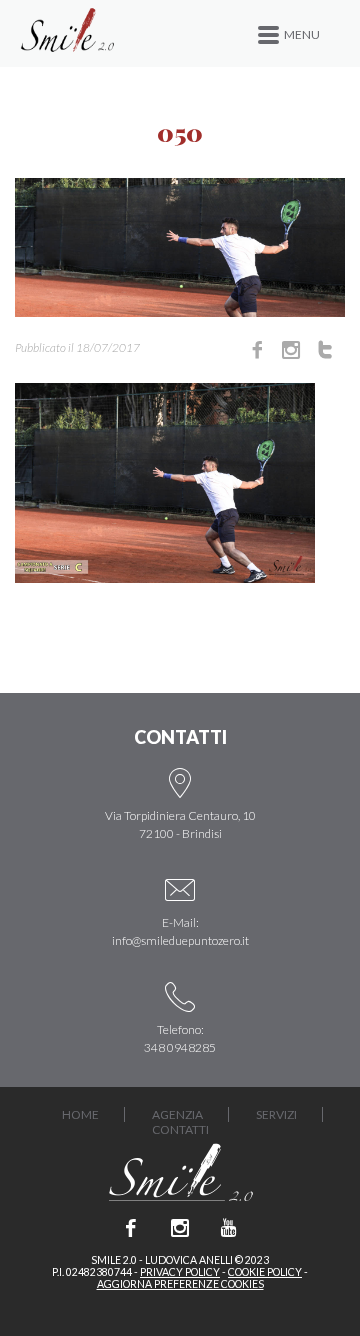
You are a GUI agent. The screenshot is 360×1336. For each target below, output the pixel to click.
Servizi (276, 1114)
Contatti (180, 1129)
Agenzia (177, 1114)
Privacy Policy (180, 1272)
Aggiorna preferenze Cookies (180, 1284)
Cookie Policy (265, 1272)
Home (80, 1114)
